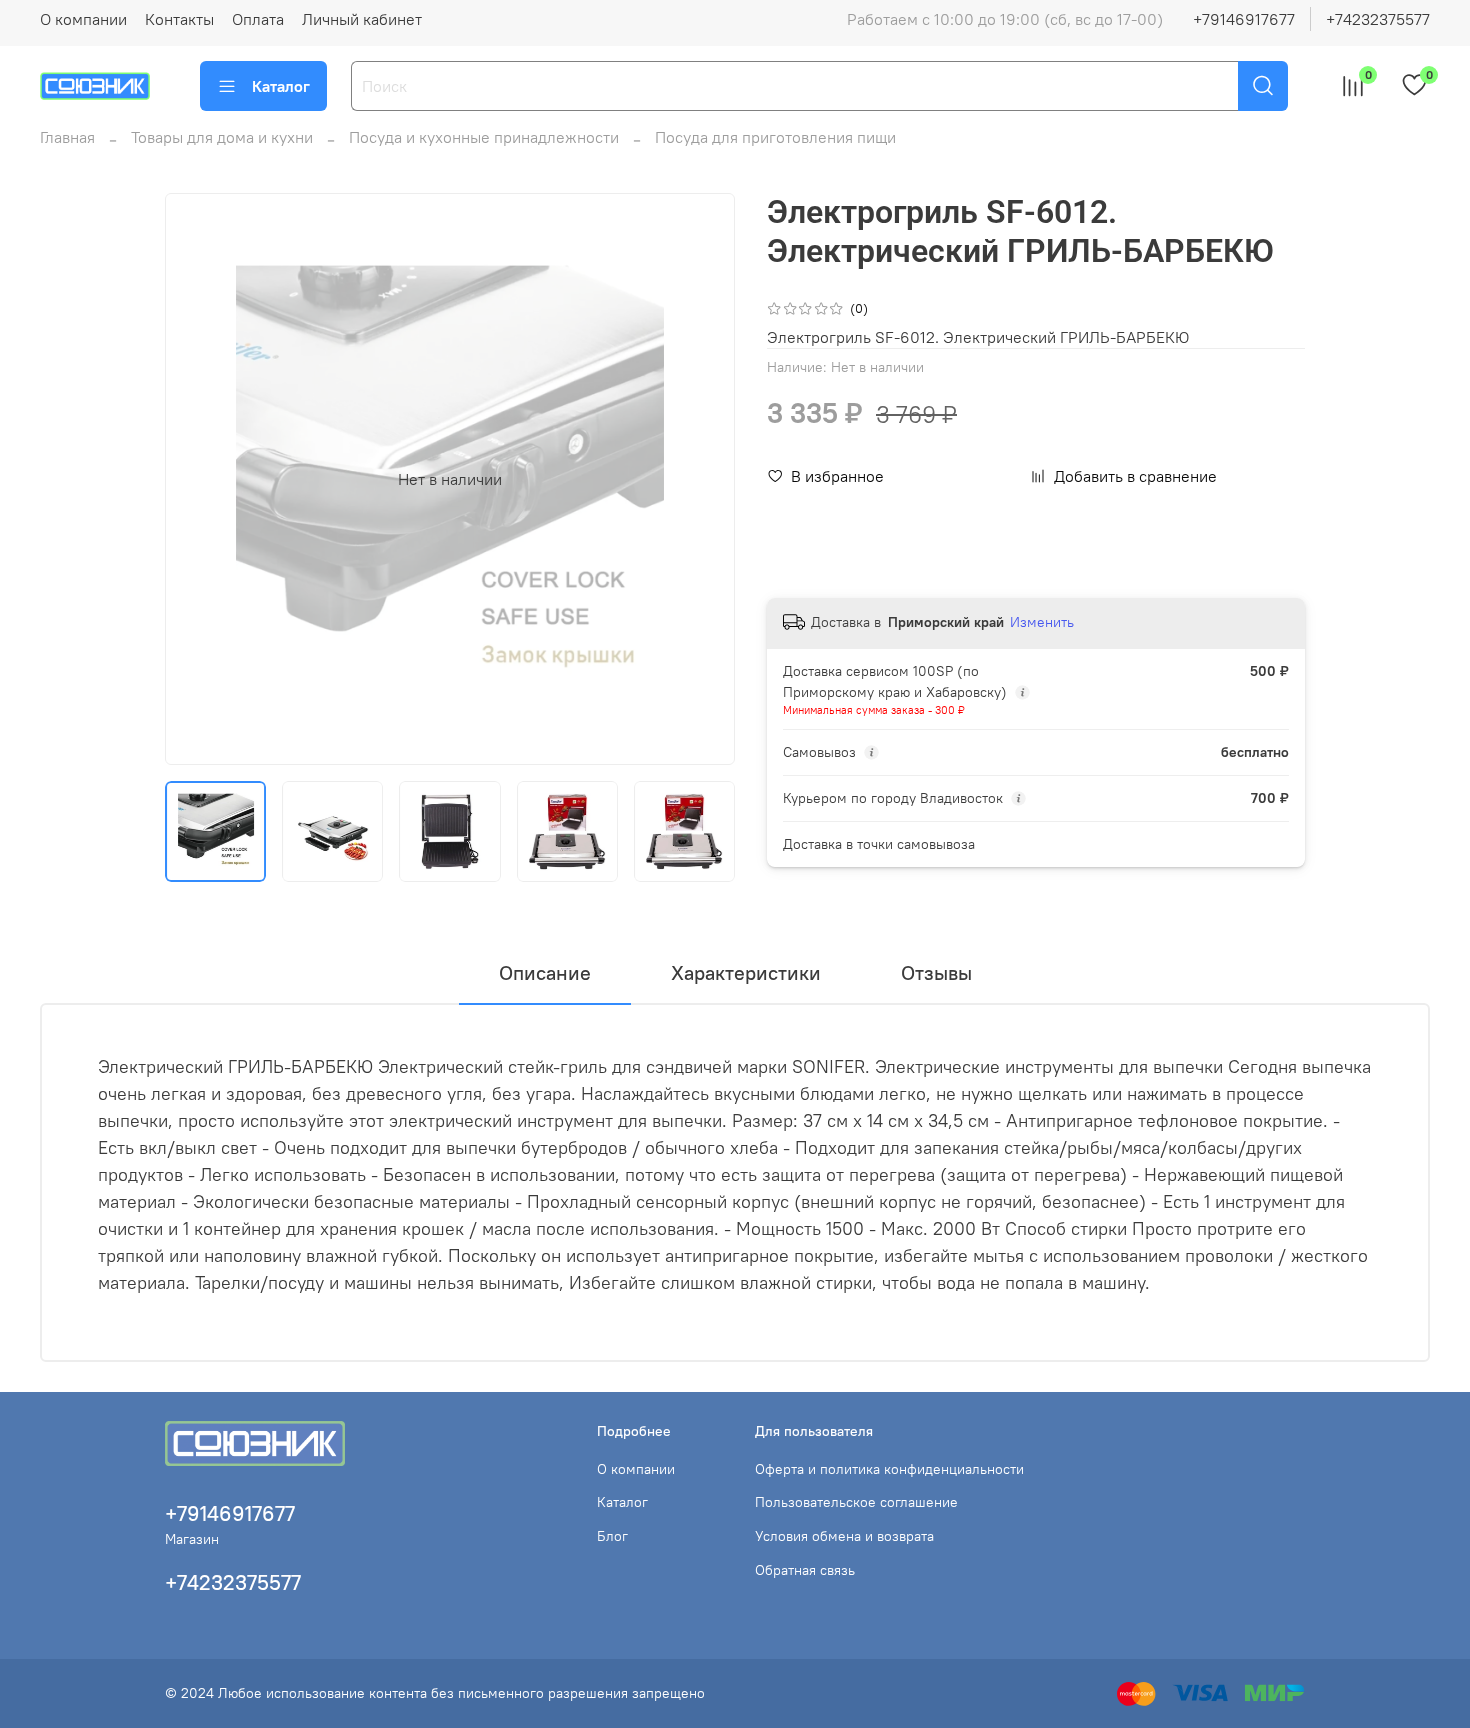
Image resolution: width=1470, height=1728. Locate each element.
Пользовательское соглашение (856, 1502)
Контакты (179, 19)
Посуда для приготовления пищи (775, 137)
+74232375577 (1378, 19)
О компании (83, 19)
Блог (612, 1536)
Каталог (281, 86)
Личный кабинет (362, 19)
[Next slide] (703, 479)
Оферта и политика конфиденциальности (889, 1469)
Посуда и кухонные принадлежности (484, 137)
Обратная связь (805, 1570)
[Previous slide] (197, 479)
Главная (67, 137)
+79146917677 (1244, 19)
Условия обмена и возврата (844, 1536)
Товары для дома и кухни (222, 137)
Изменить (1042, 622)
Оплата (258, 19)
